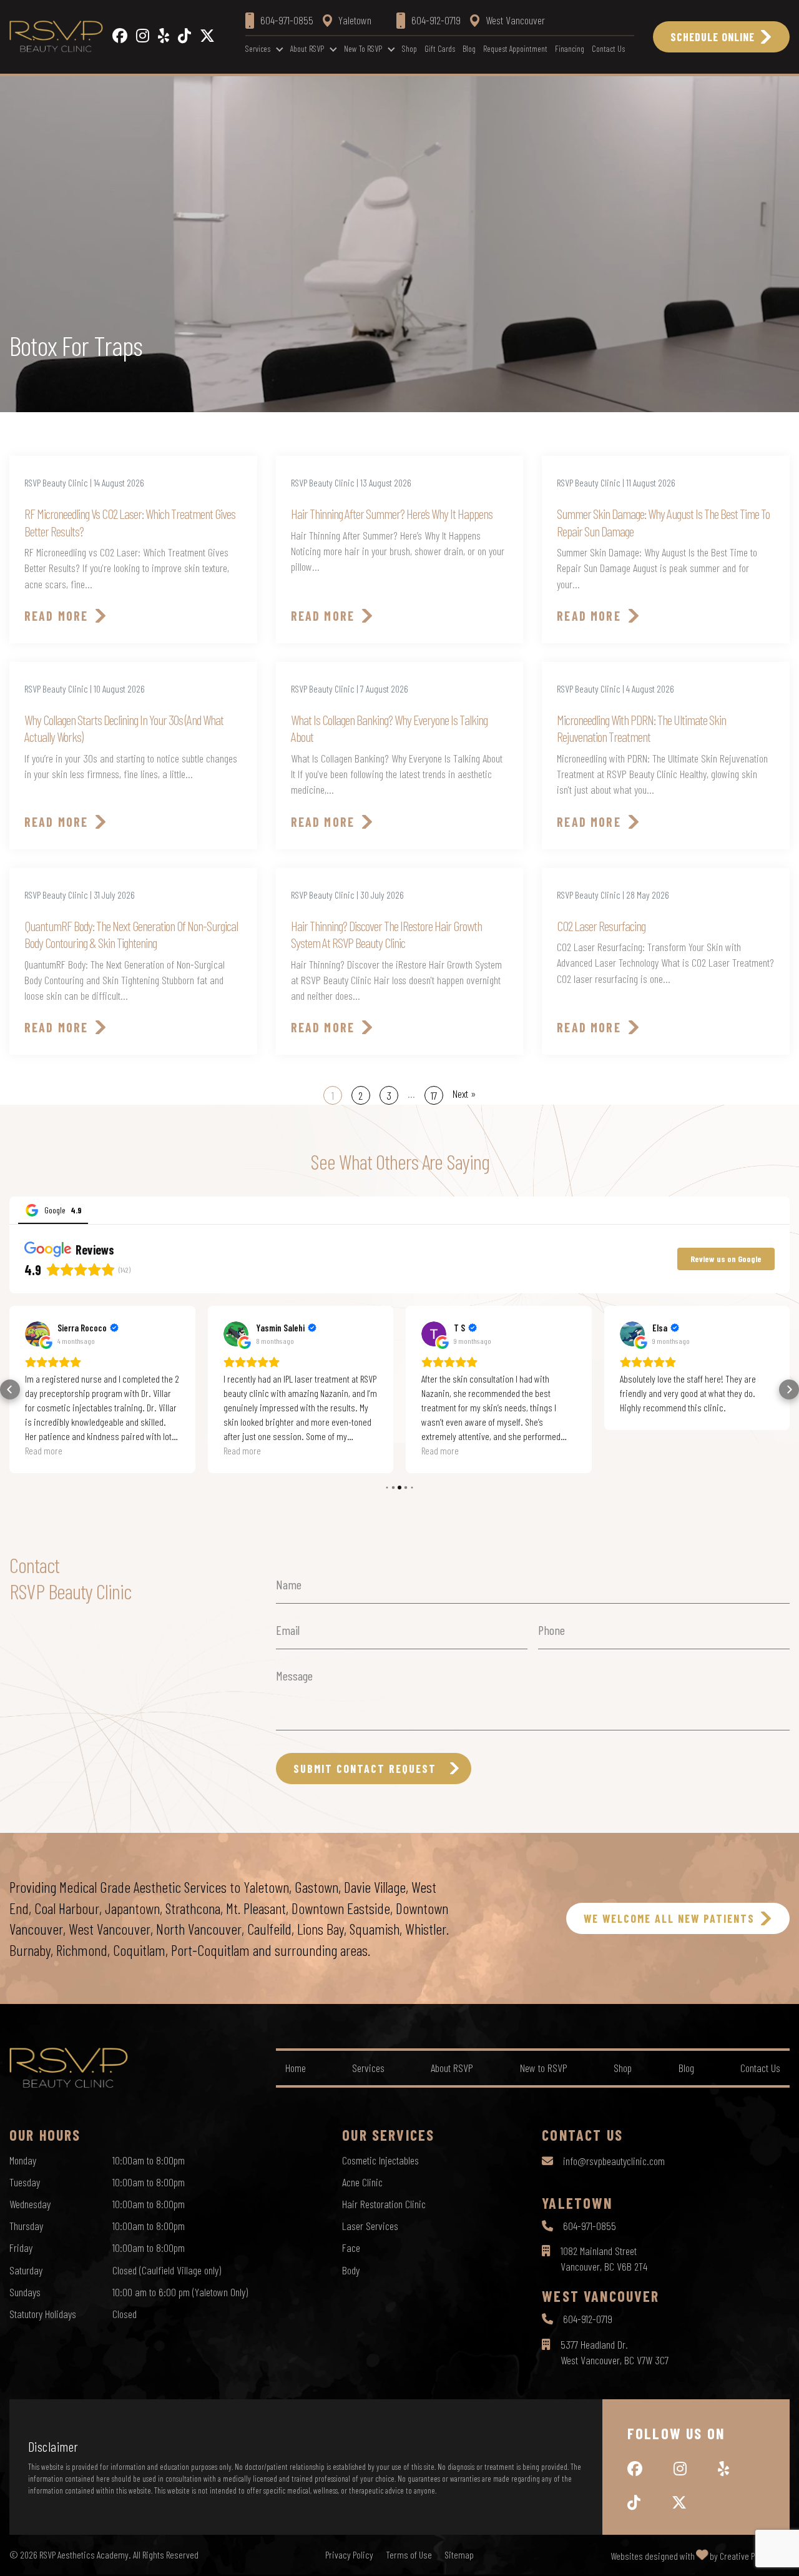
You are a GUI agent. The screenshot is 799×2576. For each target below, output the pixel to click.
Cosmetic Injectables (380, 2160)
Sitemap (459, 2555)
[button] (10, 1389)
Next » (464, 1093)
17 (434, 1095)
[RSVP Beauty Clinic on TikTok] (184, 37)
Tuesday (25, 2182)
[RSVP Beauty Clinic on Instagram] (143, 37)
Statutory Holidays (43, 2314)
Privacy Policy (349, 2555)
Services (258, 48)
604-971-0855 (590, 2226)
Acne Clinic (362, 2182)
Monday (23, 2160)
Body (351, 2270)
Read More (56, 616)
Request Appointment (515, 48)
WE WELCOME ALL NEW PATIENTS (669, 1918)
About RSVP (307, 48)
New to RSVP (363, 48)
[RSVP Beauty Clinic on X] (207, 37)
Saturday (26, 2270)
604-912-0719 (588, 2319)
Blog (469, 48)
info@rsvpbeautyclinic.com (614, 2161)
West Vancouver (515, 20)
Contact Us (608, 48)
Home (296, 2068)
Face (351, 2248)
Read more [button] (44, 1450)
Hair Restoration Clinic (384, 2204)
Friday (21, 2248)
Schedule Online (713, 37)
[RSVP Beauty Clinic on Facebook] (120, 37)
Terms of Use (409, 2555)
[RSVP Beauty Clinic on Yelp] (164, 37)
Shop (409, 48)
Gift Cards (440, 48)
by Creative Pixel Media (750, 2556)
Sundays (25, 2292)
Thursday (26, 2226)
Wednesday (30, 2204)
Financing (570, 48)
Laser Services (370, 2226)
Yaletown (355, 20)
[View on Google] (37, 1334)
